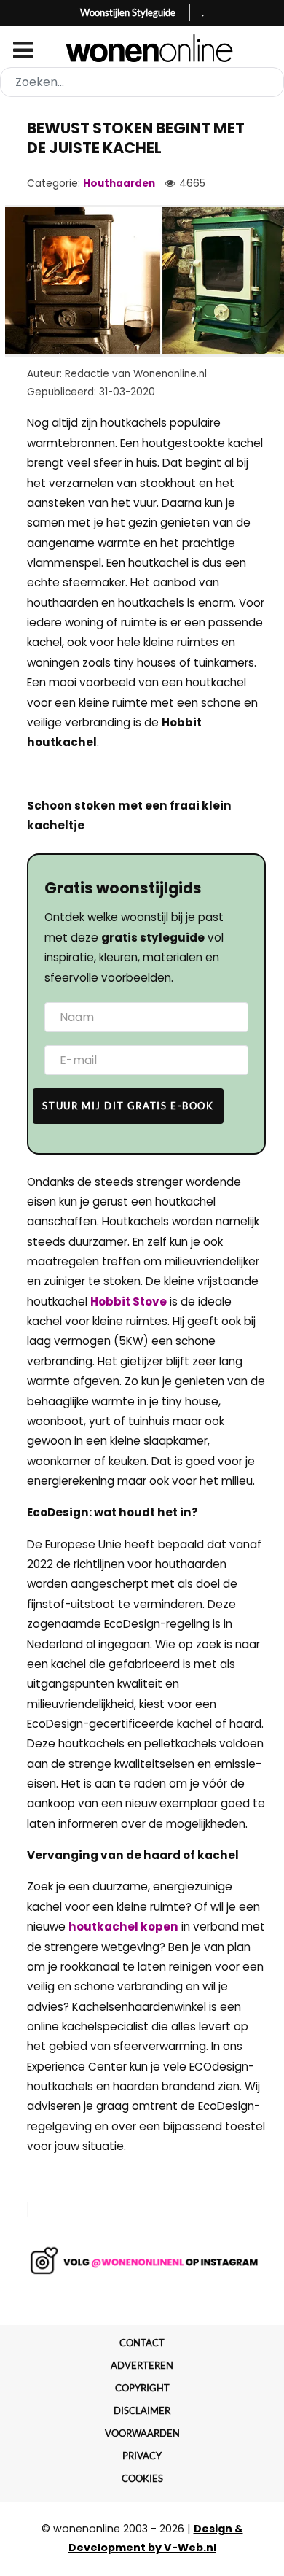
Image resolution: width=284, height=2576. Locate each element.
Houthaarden (119, 183)
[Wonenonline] (142, 48)
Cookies (142, 2478)
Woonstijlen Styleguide (128, 12)
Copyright (142, 2388)
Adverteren (142, 2365)
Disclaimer (142, 2410)
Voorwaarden (142, 2433)
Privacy (142, 2456)
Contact (142, 2343)
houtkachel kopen (123, 1927)
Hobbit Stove (129, 1301)
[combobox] (142, 82)
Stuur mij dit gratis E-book (128, 1106)
